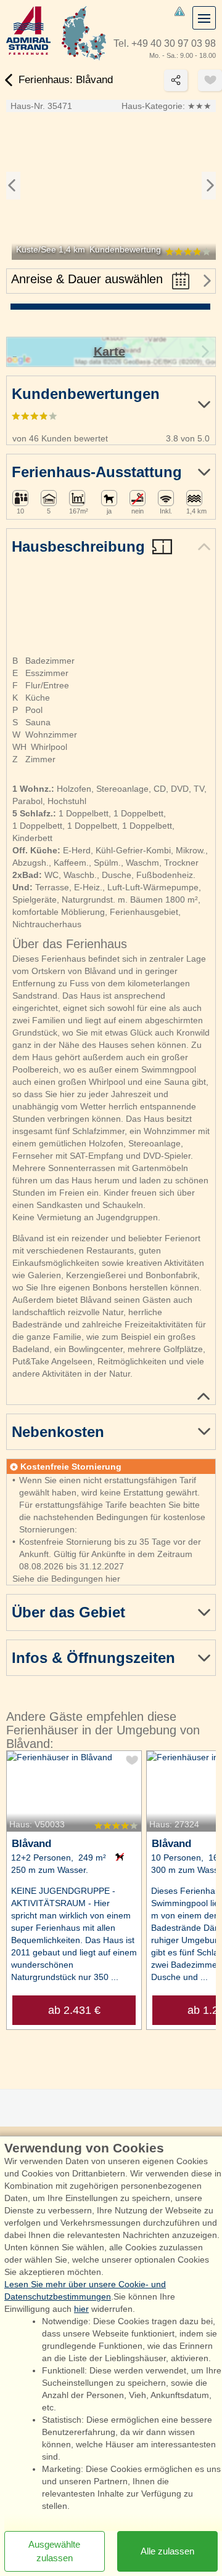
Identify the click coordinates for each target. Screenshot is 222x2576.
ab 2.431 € (74, 2010)
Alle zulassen (167, 2551)
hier (81, 2309)
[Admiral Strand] (28, 30)
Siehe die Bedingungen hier (66, 1579)
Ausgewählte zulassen (54, 2551)
